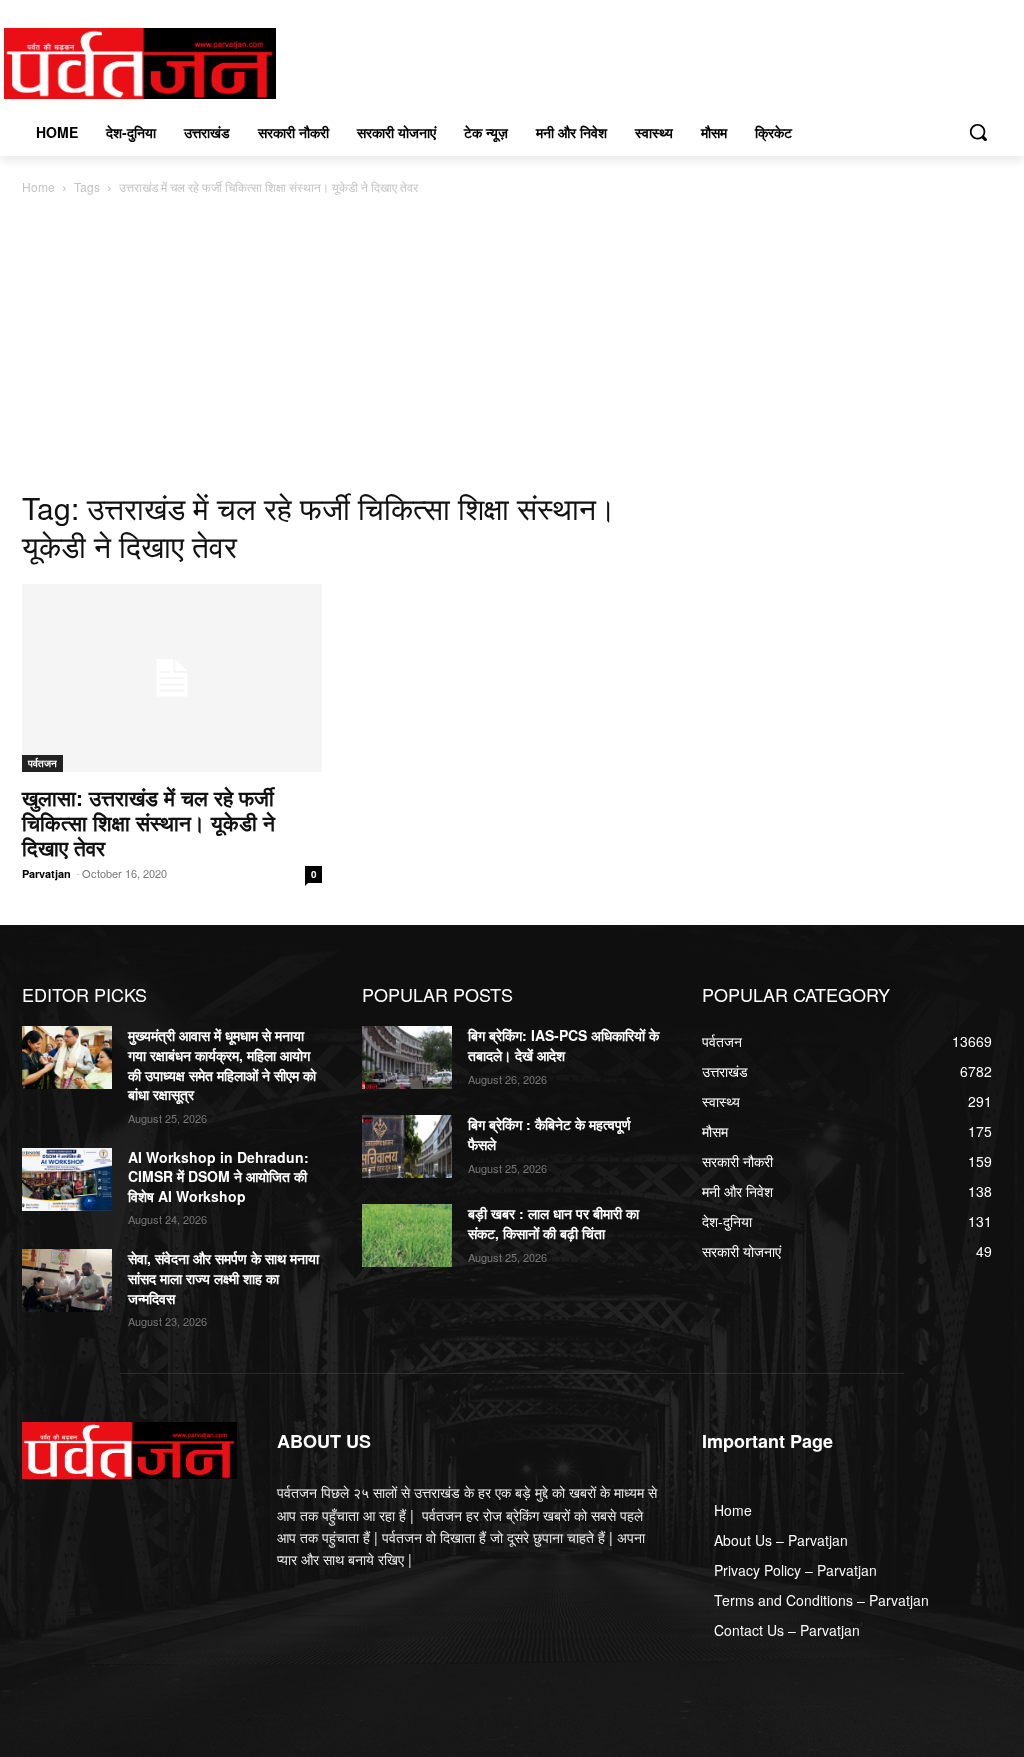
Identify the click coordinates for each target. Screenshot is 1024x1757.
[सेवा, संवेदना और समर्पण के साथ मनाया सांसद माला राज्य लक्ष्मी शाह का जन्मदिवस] (67, 1280)
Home (38, 186)
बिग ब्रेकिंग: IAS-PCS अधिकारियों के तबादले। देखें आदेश (563, 1045)
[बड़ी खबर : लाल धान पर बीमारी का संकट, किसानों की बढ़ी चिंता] (407, 1235)
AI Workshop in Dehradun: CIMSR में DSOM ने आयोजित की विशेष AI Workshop (218, 1176)
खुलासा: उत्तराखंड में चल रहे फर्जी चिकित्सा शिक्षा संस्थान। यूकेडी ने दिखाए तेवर (148, 822)
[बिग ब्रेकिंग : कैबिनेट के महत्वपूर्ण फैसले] (407, 1146)
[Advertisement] (512, 348)
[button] (978, 132)
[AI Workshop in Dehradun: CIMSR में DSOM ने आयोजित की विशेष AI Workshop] (67, 1179)
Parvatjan (46, 873)
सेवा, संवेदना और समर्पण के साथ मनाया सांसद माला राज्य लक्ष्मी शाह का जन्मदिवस (223, 1277)
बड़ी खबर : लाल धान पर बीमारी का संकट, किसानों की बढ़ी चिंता (553, 1223)
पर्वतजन (42, 763)
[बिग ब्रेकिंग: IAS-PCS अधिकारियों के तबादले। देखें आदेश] (407, 1057)
